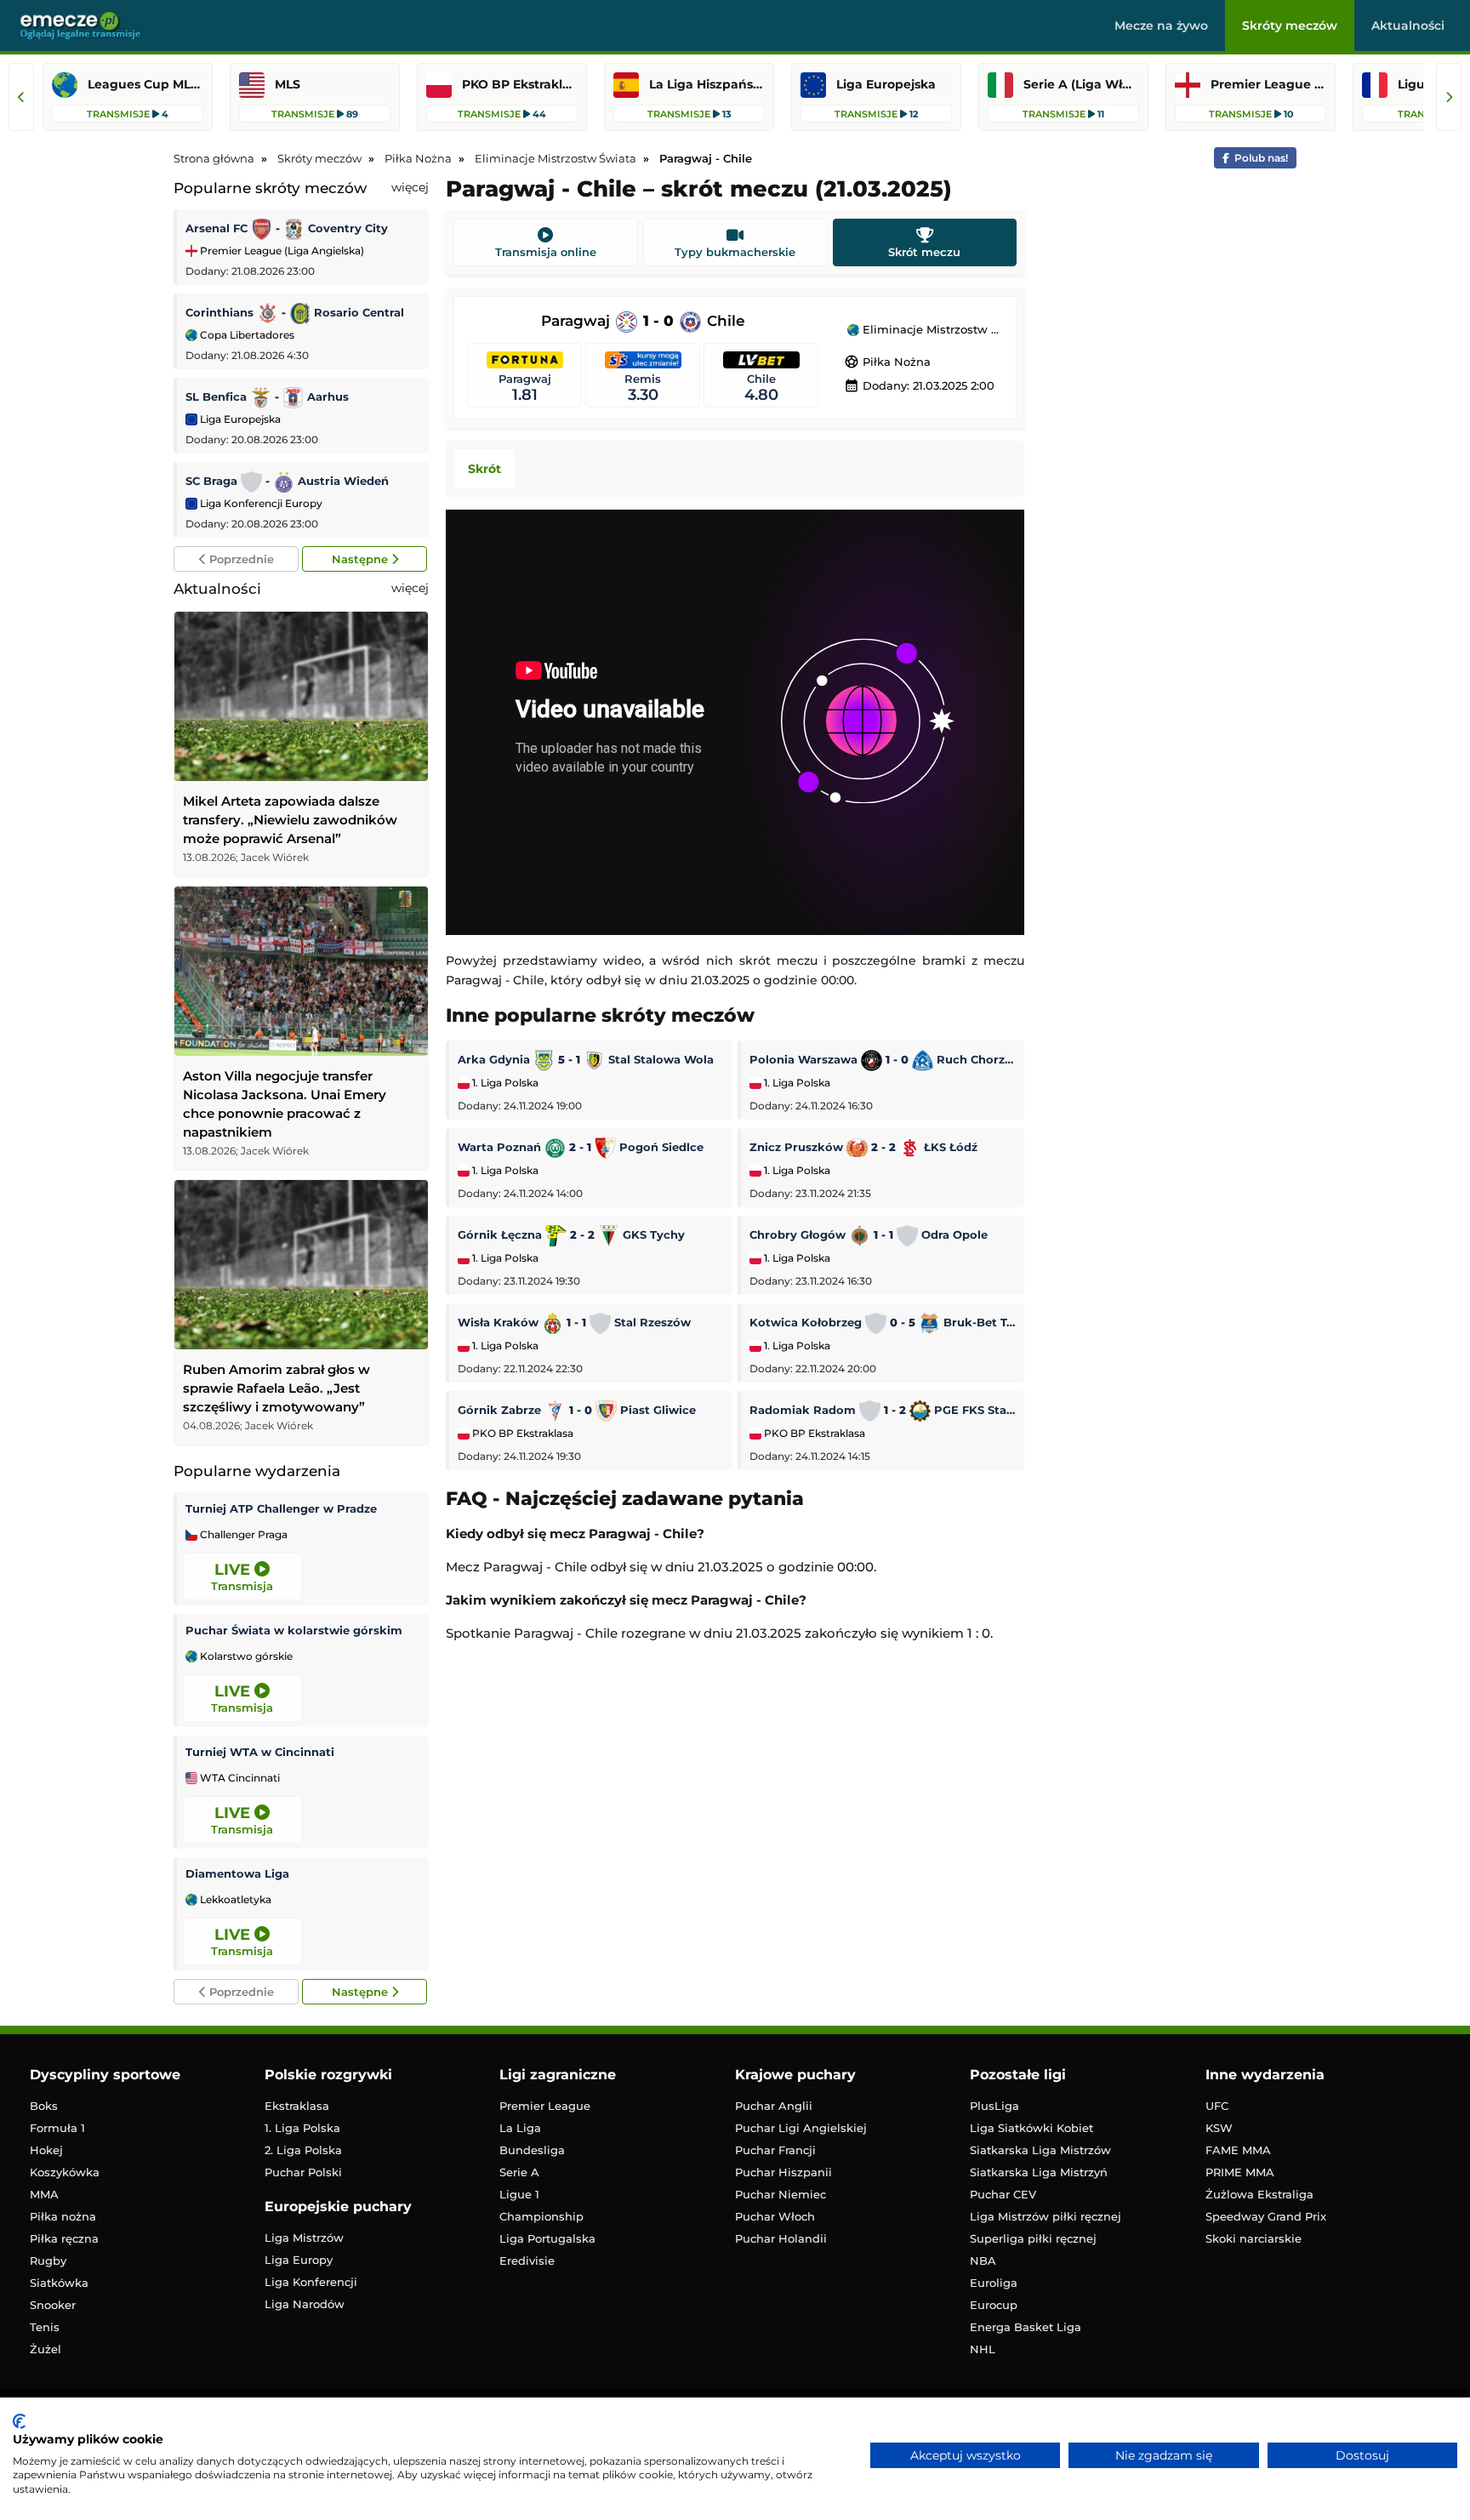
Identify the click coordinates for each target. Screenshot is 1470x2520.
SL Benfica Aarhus (267, 396)
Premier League (545, 2106)
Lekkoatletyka (234, 1900)
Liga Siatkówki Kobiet (1031, 2128)
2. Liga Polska (303, 2150)
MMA (44, 2194)
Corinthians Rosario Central (295, 312)
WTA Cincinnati (239, 1778)
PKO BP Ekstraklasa (521, 1434)
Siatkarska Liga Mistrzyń (1039, 2172)
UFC (1217, 2106)
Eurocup (994, 2305)
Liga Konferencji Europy (260, 503)
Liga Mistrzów (304, 2238)
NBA (983, 2261)
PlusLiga (994, 2106)
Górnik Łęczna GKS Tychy (571, 1234)
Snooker (53, 2305)
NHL (983, 2349)
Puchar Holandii (781, 2238)
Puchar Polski (303, 2172)
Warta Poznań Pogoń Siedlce (581, 1147)
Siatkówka (59, 2283)
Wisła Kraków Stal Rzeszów (574, 1322)
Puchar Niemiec (781, 2194)
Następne (362, 559)
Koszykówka (65, 2172)
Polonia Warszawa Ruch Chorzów (883, 1059)
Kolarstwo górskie (245, 1656)
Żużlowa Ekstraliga (1259, 2194)
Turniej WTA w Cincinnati (260, 1752)
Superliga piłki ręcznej (1033, 2238)
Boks (44, 2106)
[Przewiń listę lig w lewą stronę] (21, 97)
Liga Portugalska (547, 2238)
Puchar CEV (1003, 2194)
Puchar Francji (775, 2150)
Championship (541, 2216)
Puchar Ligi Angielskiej (801, 2128)
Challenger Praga (242, 1535)
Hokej (46, 2150)
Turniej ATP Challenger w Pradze (281, 1508)
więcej (410, 187)
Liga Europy (299, 2260)
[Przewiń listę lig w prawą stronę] (1449, 97)
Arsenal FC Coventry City (287, 228)
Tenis (45, 2327)
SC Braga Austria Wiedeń (287, 481)
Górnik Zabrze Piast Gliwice (577, 1410)
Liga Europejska (239, 419)
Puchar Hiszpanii (783, 2172)
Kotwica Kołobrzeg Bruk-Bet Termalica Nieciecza (883, 1322)
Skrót (484, 469)
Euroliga (994, 2283)
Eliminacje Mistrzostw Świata (931, 330)
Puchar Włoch (775, 2216)
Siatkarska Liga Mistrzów (1040, 2150)
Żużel (46, 2349)
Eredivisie (527, 2261)
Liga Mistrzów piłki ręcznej (1046, 2216)
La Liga (520, 2128)
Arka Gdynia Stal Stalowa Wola (586, 1059)
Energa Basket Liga (1026, 2327)
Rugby (48, 2261)
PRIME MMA (1240, 2172)
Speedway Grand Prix (1266, 2216)
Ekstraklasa (297, 2106)
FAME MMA (1238, 2150)
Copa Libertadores (246, 335)
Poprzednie (240, 559)
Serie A (519, 2172)
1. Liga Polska (504, 1083)
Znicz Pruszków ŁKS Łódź (863, 1147)
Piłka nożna (63, 2216)
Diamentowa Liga (237, 1873)
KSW (1219, 2128)
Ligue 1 (519, 2194)
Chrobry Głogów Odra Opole (869, 1234)
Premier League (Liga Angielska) (281, 251)
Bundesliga (532, 2150)
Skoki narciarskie (1253, 2238)
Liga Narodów (305, 2304)
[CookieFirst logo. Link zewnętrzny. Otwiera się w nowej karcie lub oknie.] (19, 2421)
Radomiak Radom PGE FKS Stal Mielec (883, 1410)
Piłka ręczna (64, 2238)
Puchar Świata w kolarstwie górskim (294, 1630)
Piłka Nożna (887, 362)
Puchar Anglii (774, 2106)
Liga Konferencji (311, 2282)
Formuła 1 (57, 2128)
